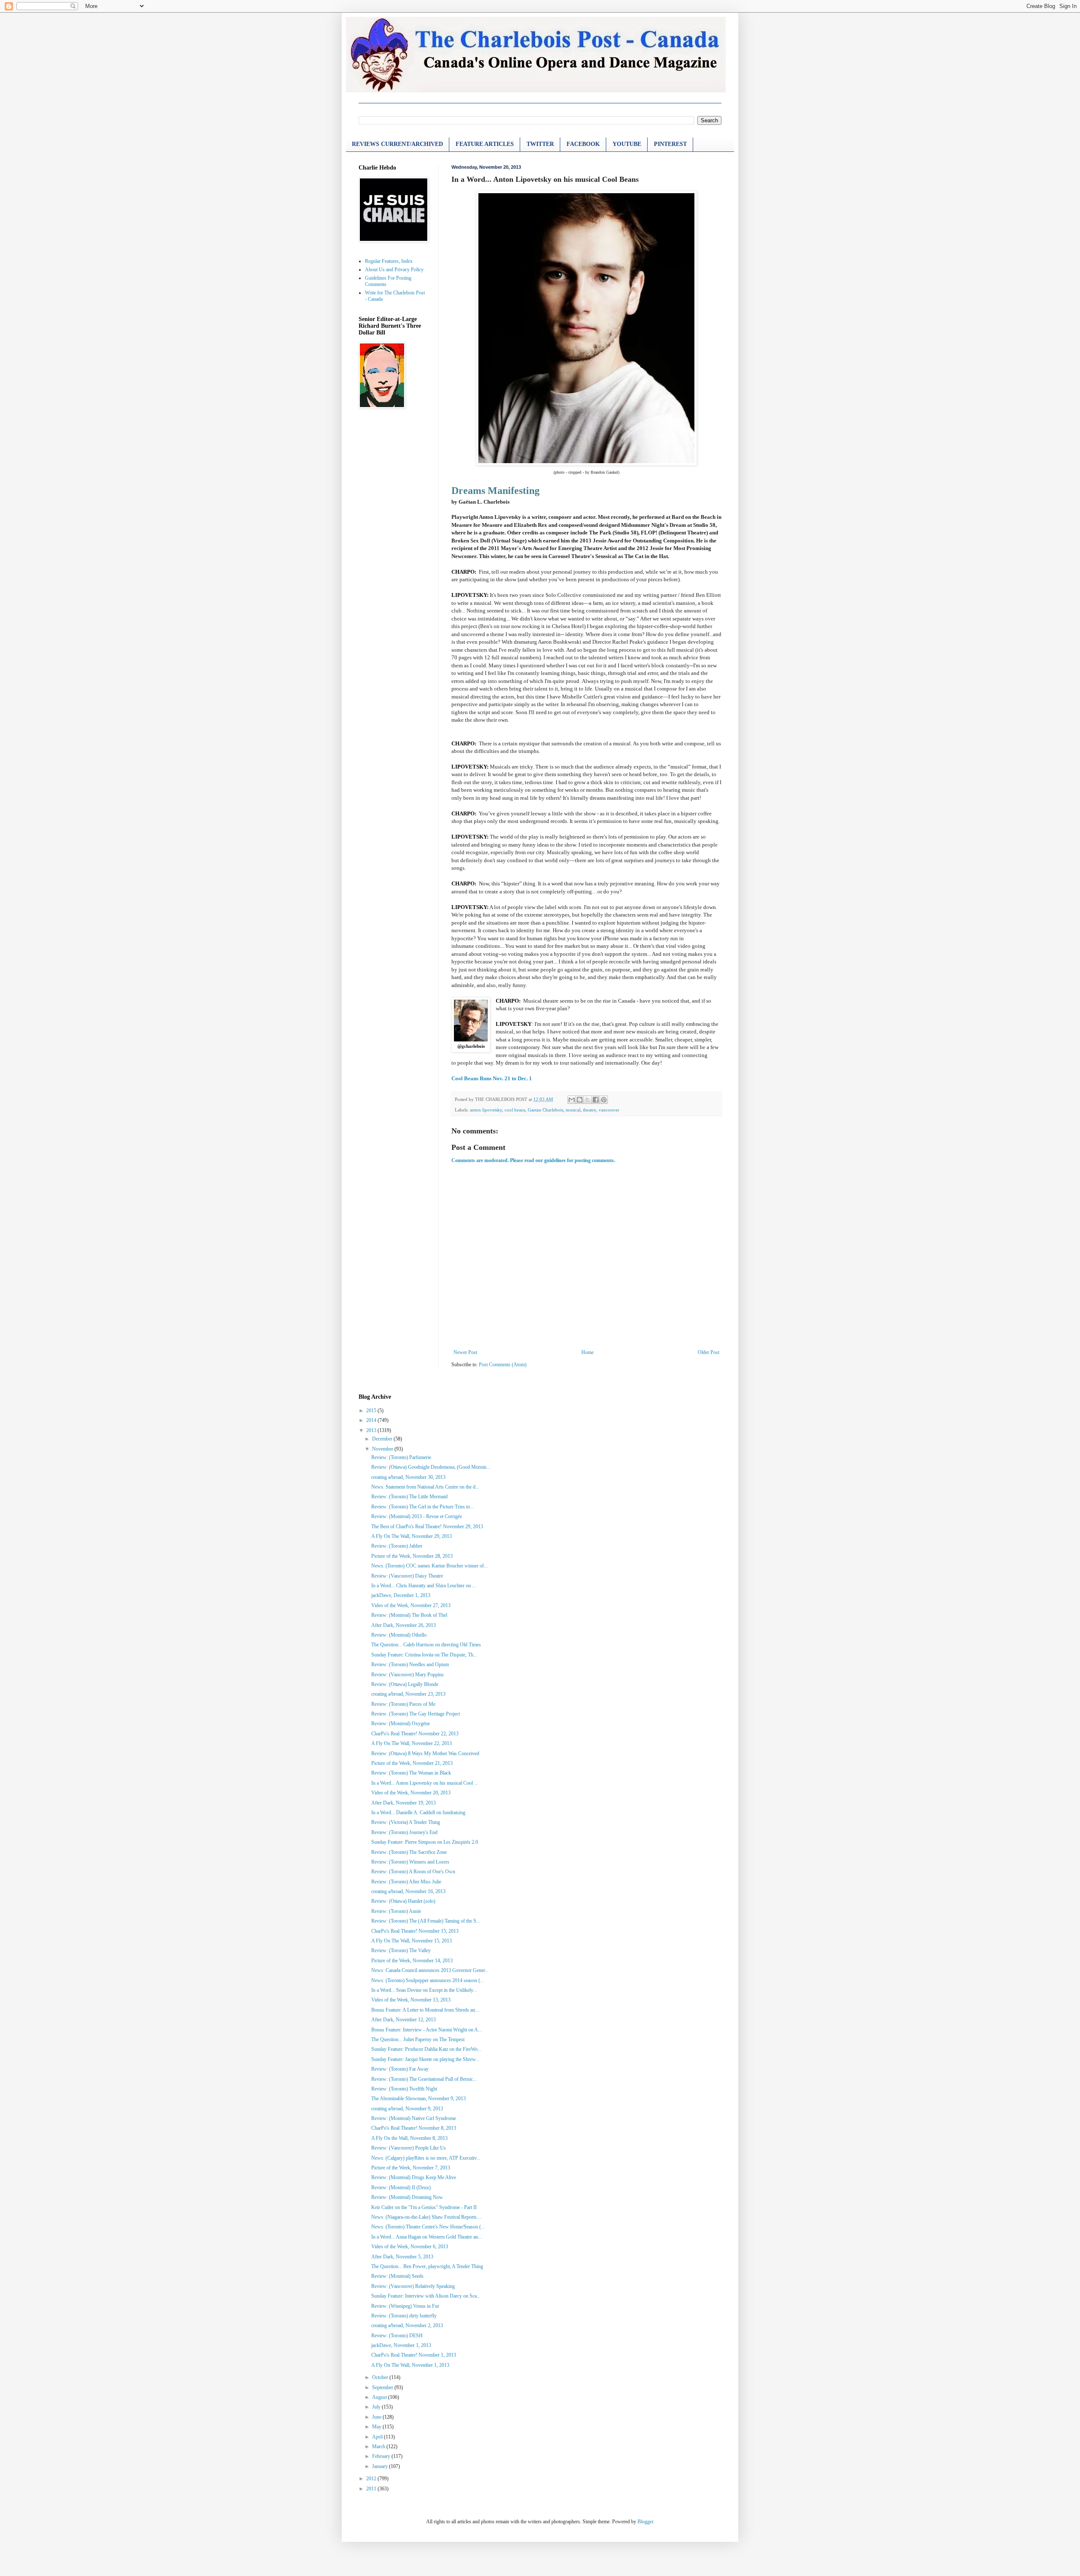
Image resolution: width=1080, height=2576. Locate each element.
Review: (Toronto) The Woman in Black (411, 1773)
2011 (372, 2489)
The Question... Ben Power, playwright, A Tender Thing (427, 2266)
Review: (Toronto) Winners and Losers (410, 1862)
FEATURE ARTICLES (485, 144)
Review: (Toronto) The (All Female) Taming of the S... (426, 1921)
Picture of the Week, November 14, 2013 (412, 1961)
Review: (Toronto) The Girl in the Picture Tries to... (423, 1507)
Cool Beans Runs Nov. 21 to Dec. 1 (492, 1078)
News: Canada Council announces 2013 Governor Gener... (430, 1970)
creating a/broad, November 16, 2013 (408, 1891)
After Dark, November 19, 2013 (404, 1803)
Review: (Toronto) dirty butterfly (404, 2316)
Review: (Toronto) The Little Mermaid (409, 1497)
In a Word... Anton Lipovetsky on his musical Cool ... (425, 1783)
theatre (590, 1110)
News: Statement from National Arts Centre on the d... (425, 1487)
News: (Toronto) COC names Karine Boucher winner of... (429, 1566)
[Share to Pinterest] (604, 1100)
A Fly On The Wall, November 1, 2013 (410, 2365)
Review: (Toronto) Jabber (397, 1546)
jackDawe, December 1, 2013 (401, 1595)
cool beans (515, 1110)
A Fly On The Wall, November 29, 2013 (412, 1536)
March (379, 2447)
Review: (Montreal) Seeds (397, 2276)
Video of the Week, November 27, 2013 (411, 1605)
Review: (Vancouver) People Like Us (409, 2148)
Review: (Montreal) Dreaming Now (407, 2197)
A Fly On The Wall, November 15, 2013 (412, 1941)
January (381, 2466)
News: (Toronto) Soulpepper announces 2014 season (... (428, 1980)
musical (573, 1110)
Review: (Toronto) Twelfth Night (404, 2089)
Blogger (645, 2522)
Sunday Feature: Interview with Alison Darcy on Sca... (426, 2296)
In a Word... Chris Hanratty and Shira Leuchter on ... (424, 1586)
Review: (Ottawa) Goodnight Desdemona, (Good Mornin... (431, 1467)
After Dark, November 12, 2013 (404, 2020)
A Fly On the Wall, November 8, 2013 (409, 2138)
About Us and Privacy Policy (394, 270)
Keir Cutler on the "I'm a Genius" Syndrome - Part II (424, 2207)
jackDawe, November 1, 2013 (401, 2345)
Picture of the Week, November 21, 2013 (412, 1763)
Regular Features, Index (389, 261)
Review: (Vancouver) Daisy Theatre (407, 1576)
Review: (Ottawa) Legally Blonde (405, 1684)
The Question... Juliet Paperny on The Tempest (418, 2039)
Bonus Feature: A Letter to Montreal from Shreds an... (425, 2010)
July (377, 2407)
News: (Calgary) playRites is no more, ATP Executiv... (426, 2158)
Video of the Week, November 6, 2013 (410, 2247)
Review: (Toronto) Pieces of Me (403, 1704)
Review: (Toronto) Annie (396, 1911)
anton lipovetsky (486, 1110)
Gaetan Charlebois (545, 1110)
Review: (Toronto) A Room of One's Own (413, 1872)
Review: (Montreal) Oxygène (401, 1724)
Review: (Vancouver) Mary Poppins (408, 1675)
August (380, 2397)
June (377, 2417)
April (378, 2437)
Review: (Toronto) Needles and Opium (410, 1664)
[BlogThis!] (580, 1100)
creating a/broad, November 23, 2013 (408, 1694)
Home (587, 1352)
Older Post (709, 1352)
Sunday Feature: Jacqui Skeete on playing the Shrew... (425, 2059)
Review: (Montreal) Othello (399, 1635)
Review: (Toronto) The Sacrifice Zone (409, 1852)
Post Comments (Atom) (503, 1365)
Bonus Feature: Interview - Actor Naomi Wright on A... (427, 2030)
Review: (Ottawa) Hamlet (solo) (403, 1901)
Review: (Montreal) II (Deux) (401, 2188)
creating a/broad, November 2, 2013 (407, 2325)
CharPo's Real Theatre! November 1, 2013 (414, 2355)
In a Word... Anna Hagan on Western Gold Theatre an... (427, 2237)
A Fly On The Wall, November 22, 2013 (412, 1743)
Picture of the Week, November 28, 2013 (412, 1556)
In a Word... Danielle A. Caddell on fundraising (418, 1813)
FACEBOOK (583, 144)
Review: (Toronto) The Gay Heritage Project (416, 1714)
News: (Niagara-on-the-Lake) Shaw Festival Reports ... (427, 2217)
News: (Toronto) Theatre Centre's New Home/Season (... (428, 2227)
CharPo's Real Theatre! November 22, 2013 (415, 1734)
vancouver (609, 1110)
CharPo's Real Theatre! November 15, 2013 (415, 1931)
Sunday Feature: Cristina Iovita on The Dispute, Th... (424, 1655)
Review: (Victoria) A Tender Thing (406, 1822)
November (383, 1449)
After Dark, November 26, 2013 (404, 1625)
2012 (372, 2479)
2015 (372, 1411)
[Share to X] (588, 1100)
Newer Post (465, 1352)
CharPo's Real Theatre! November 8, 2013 (414, 2128)
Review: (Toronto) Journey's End (404, 1832)
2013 (372, 1430)
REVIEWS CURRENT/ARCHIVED (397, 144)
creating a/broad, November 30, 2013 (408, 1477)
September (383, 2387)
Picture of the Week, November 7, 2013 (411, 2168)
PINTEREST (670, 144)
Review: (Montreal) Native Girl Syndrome (414, 2118)
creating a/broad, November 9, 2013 (407, 2109)
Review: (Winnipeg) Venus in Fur (405, 2306)
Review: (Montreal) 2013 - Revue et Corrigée (417, 1516)
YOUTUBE (627, 144)
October (381, 2377)
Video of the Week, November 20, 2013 (411, 1793)
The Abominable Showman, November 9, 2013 (418, 2099)
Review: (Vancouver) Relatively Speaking (413, 2286)
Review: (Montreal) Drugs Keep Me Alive (414, 2177)
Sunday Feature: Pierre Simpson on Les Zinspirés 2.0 (425, 1842)
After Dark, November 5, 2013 (402, 2257)
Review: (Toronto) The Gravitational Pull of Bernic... (424, 2079)
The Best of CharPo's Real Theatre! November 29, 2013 (427, 1527)
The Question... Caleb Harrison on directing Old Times (426, 1645)
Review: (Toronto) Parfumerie (401, 1457)
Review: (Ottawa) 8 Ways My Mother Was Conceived (425, 1753)
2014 (372, 1420)
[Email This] (572, 1100)
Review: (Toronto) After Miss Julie (406, 1882)
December (383, 1439)
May (377, 2427)
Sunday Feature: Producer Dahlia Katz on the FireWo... (426, 2049)
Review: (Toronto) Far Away (400, 2069)
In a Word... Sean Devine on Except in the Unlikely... (424, 1990)
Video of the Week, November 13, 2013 (411, 2000)
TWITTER (540, 144)
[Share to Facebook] (596, 1100)
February (382, 2456)
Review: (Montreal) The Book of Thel (409, 1615)
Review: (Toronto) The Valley (401, 1950)
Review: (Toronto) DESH (397, 2336)
